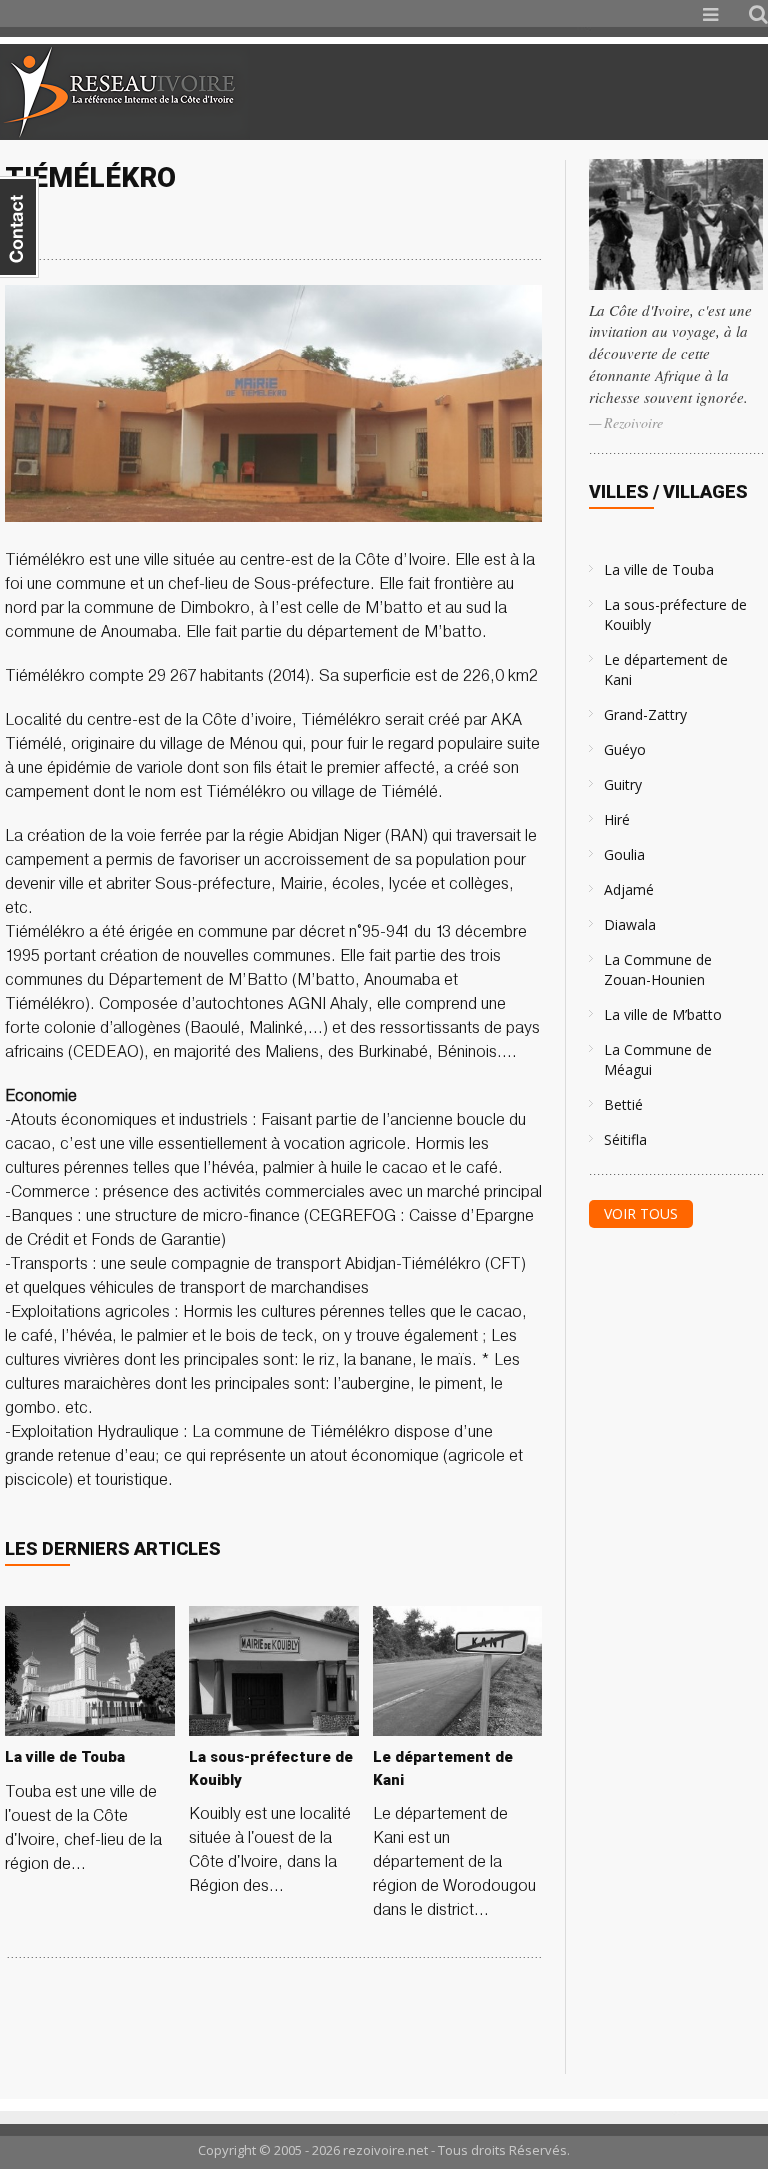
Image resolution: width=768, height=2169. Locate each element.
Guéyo (625, 749)
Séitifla (625, 1139)
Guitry (623, 784)
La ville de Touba (659, 569)
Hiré (617, 819)
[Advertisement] (532, 92)
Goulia (624, 854)
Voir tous (641, 1213)
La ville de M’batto (663, 1014)
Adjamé (629, 889)
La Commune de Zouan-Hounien (658, 969)
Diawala (630, 924)
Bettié (623, 1104)
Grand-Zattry (645, 714)
